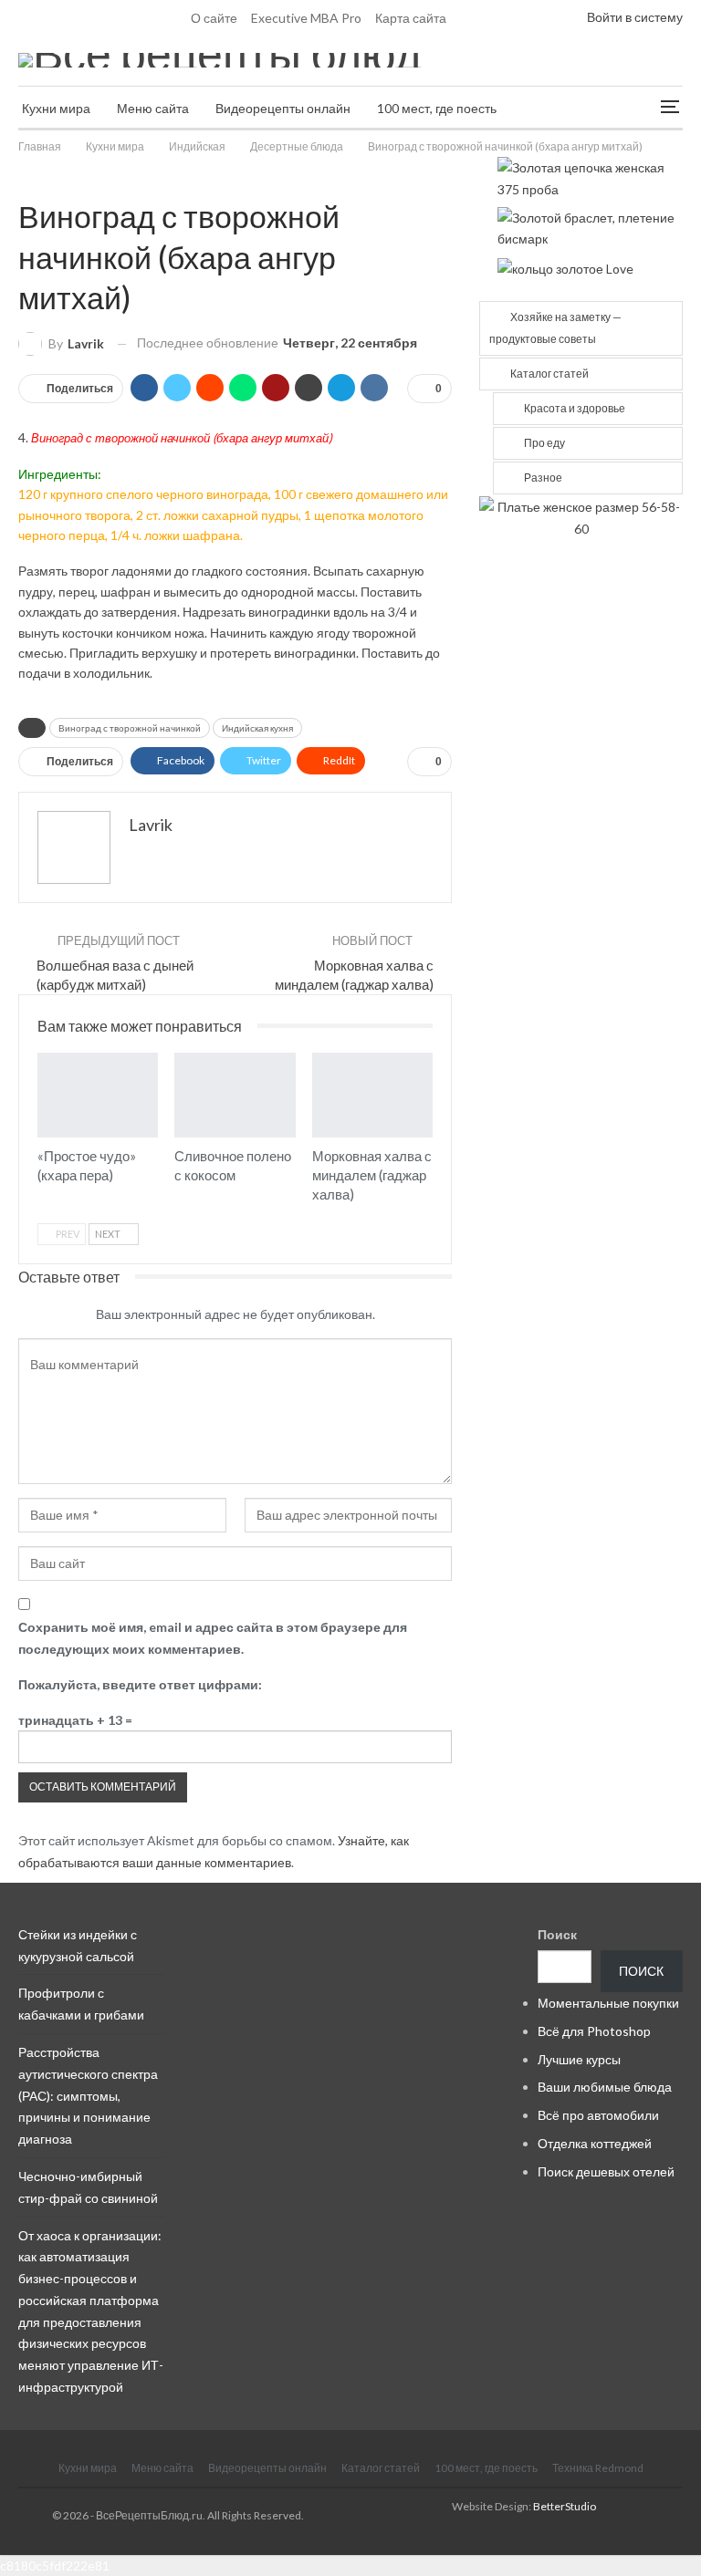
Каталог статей (549, 374)
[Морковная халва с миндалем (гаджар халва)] (372, 1095)
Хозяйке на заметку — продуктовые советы (555, 328)
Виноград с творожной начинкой (130, 728)
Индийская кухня (257, 728)
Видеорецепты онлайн (283, 108)
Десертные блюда (25, 178)
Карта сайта (411, 18)
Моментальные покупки (608, 2003)
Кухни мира (56, 108)
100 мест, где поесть (437, 108)
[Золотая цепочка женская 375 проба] (590, 177)
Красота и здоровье (575, 408)
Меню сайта (153, 108)
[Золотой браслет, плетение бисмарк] (590, 227)
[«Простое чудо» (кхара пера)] (98, 1095)
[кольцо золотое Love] (565, 267)
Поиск (557, 1934)
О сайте (214, 18)
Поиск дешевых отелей (606, 2171)
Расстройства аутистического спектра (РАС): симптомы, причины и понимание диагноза (88, 2095)
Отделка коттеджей (595, 2143)
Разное (543, 478)
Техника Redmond (598, 2468)
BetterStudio (565, 2506)
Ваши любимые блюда (605, 2087)
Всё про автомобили (598, 2115)
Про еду (544, 443)
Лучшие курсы (579, 2059)
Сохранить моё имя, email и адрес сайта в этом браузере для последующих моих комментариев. (213, 1638)
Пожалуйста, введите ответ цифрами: (140, 1684)
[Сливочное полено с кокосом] (235, 1095)
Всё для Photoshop (594, 2031)
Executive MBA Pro (306, 18)
